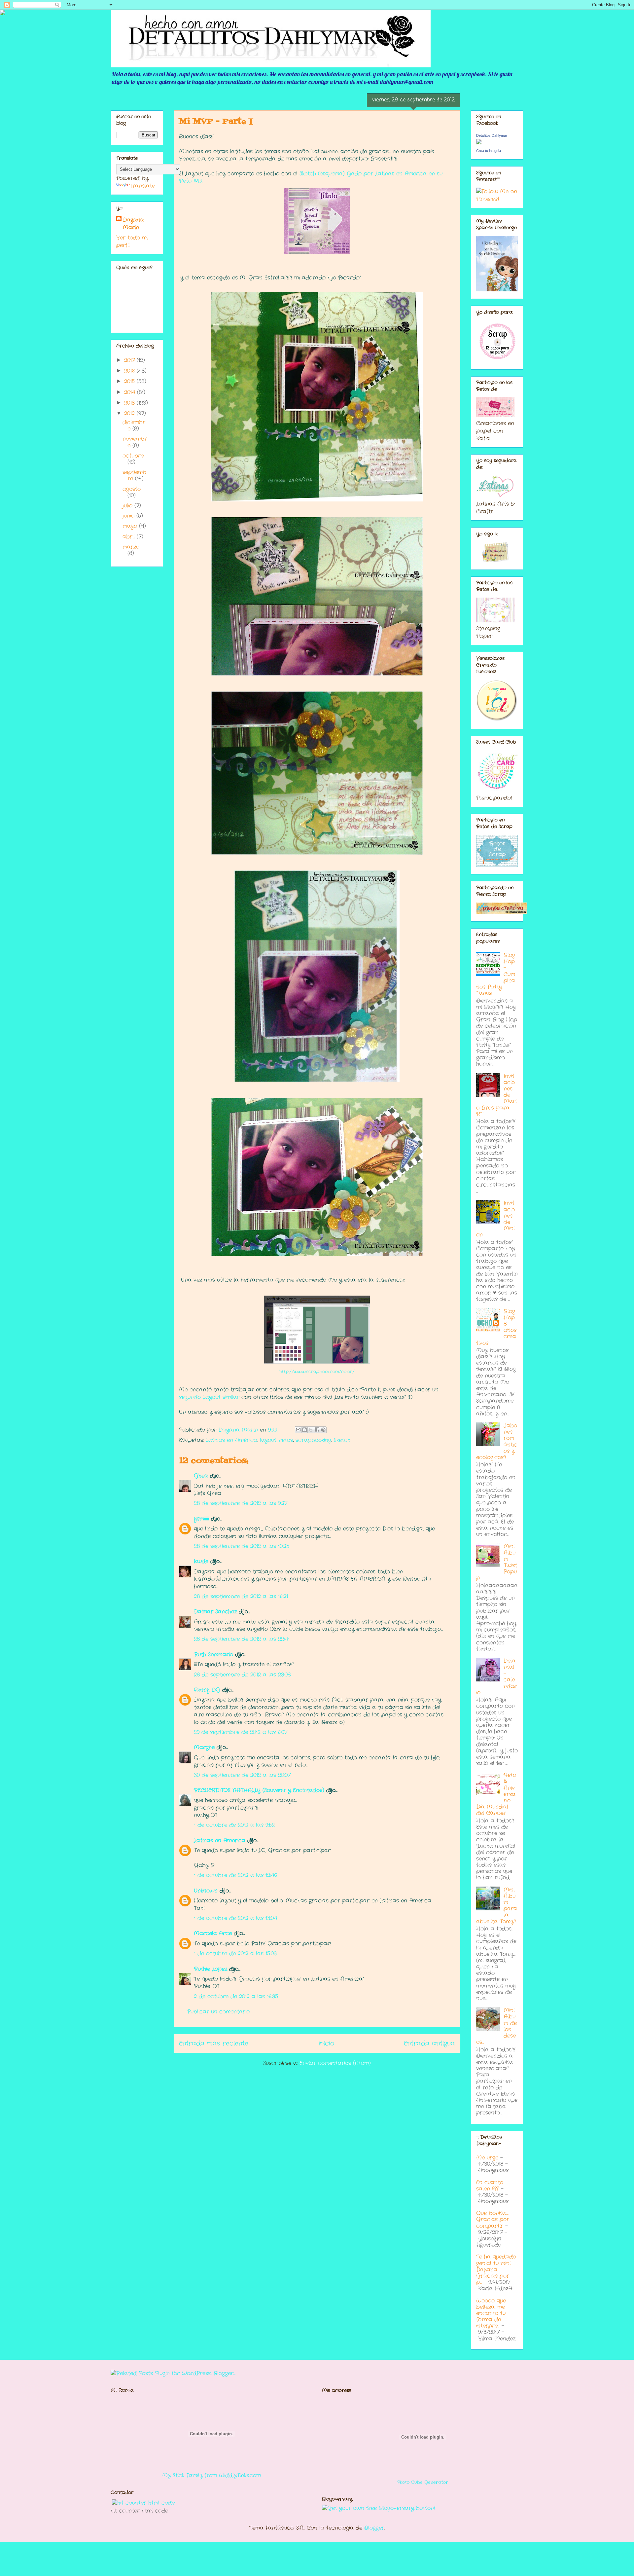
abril (130, 537)
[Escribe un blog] (304, 1430)
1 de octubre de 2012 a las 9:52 (234, 1825)
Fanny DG (207, 1690)
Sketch (342, 1440)
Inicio (326, 2043)
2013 (130, 403)
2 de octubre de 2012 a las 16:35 (236, 1996)
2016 (130, 371)
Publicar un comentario (218, 2012)
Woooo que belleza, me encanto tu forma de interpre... (491, 2313)
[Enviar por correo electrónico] (298, 1430)
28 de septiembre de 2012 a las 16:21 (241, 1596)
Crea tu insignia (489, 151)
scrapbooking (313, 1440)
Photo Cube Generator (423, 2482)
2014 (131, 392)
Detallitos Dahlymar (492, 135)
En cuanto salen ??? (490, 2186)
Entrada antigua (429, 2043)
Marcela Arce (213, 1933)
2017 (130, 360)
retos (286, 1440)
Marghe (204, 1747)
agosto (132, 489)
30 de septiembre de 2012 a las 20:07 (242, 1775)
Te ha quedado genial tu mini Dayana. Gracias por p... (496, 2269)
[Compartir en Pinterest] (323, 1430)
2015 (130, 381)
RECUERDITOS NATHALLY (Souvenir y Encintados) (259, 1790)
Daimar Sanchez (215, 1612)
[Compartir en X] (311, 1430)
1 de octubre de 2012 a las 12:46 (235, 1875)
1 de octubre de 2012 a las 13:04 (235, 1918)
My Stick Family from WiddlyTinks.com (211, 2475)
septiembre (134, 475)
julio (128, 506)
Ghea (201, 1476)
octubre (133, 456)
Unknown (206, 1891)
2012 (130, 413)
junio (129, 516)
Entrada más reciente (214, 2043)
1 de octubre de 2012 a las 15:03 (235, 1953)
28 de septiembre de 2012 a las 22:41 (242, 1639)
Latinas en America (220, 1840)
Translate (142, 186)
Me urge (487, 2158)
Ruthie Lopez (211, 1969)
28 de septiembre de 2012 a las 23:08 (242, 1675)
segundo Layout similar (210, 1397)
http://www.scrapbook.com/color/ (317, 1372)
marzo (131, 547)
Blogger (374, 2528)
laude (201, 1561)
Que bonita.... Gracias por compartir (493, 2219)
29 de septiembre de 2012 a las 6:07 (241, 1732)
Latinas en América (231, 1440)
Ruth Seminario (213, 1655)
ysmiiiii (201, 1519)
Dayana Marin (133, 224)
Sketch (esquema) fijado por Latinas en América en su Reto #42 (311, 177)
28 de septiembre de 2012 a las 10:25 (242, 1546)
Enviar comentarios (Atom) (335, 2063)
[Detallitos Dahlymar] (479, 143)
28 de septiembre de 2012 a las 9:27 (241, 1503)
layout (268, 1440)
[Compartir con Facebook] (317, 1430)
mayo (131, 526)
